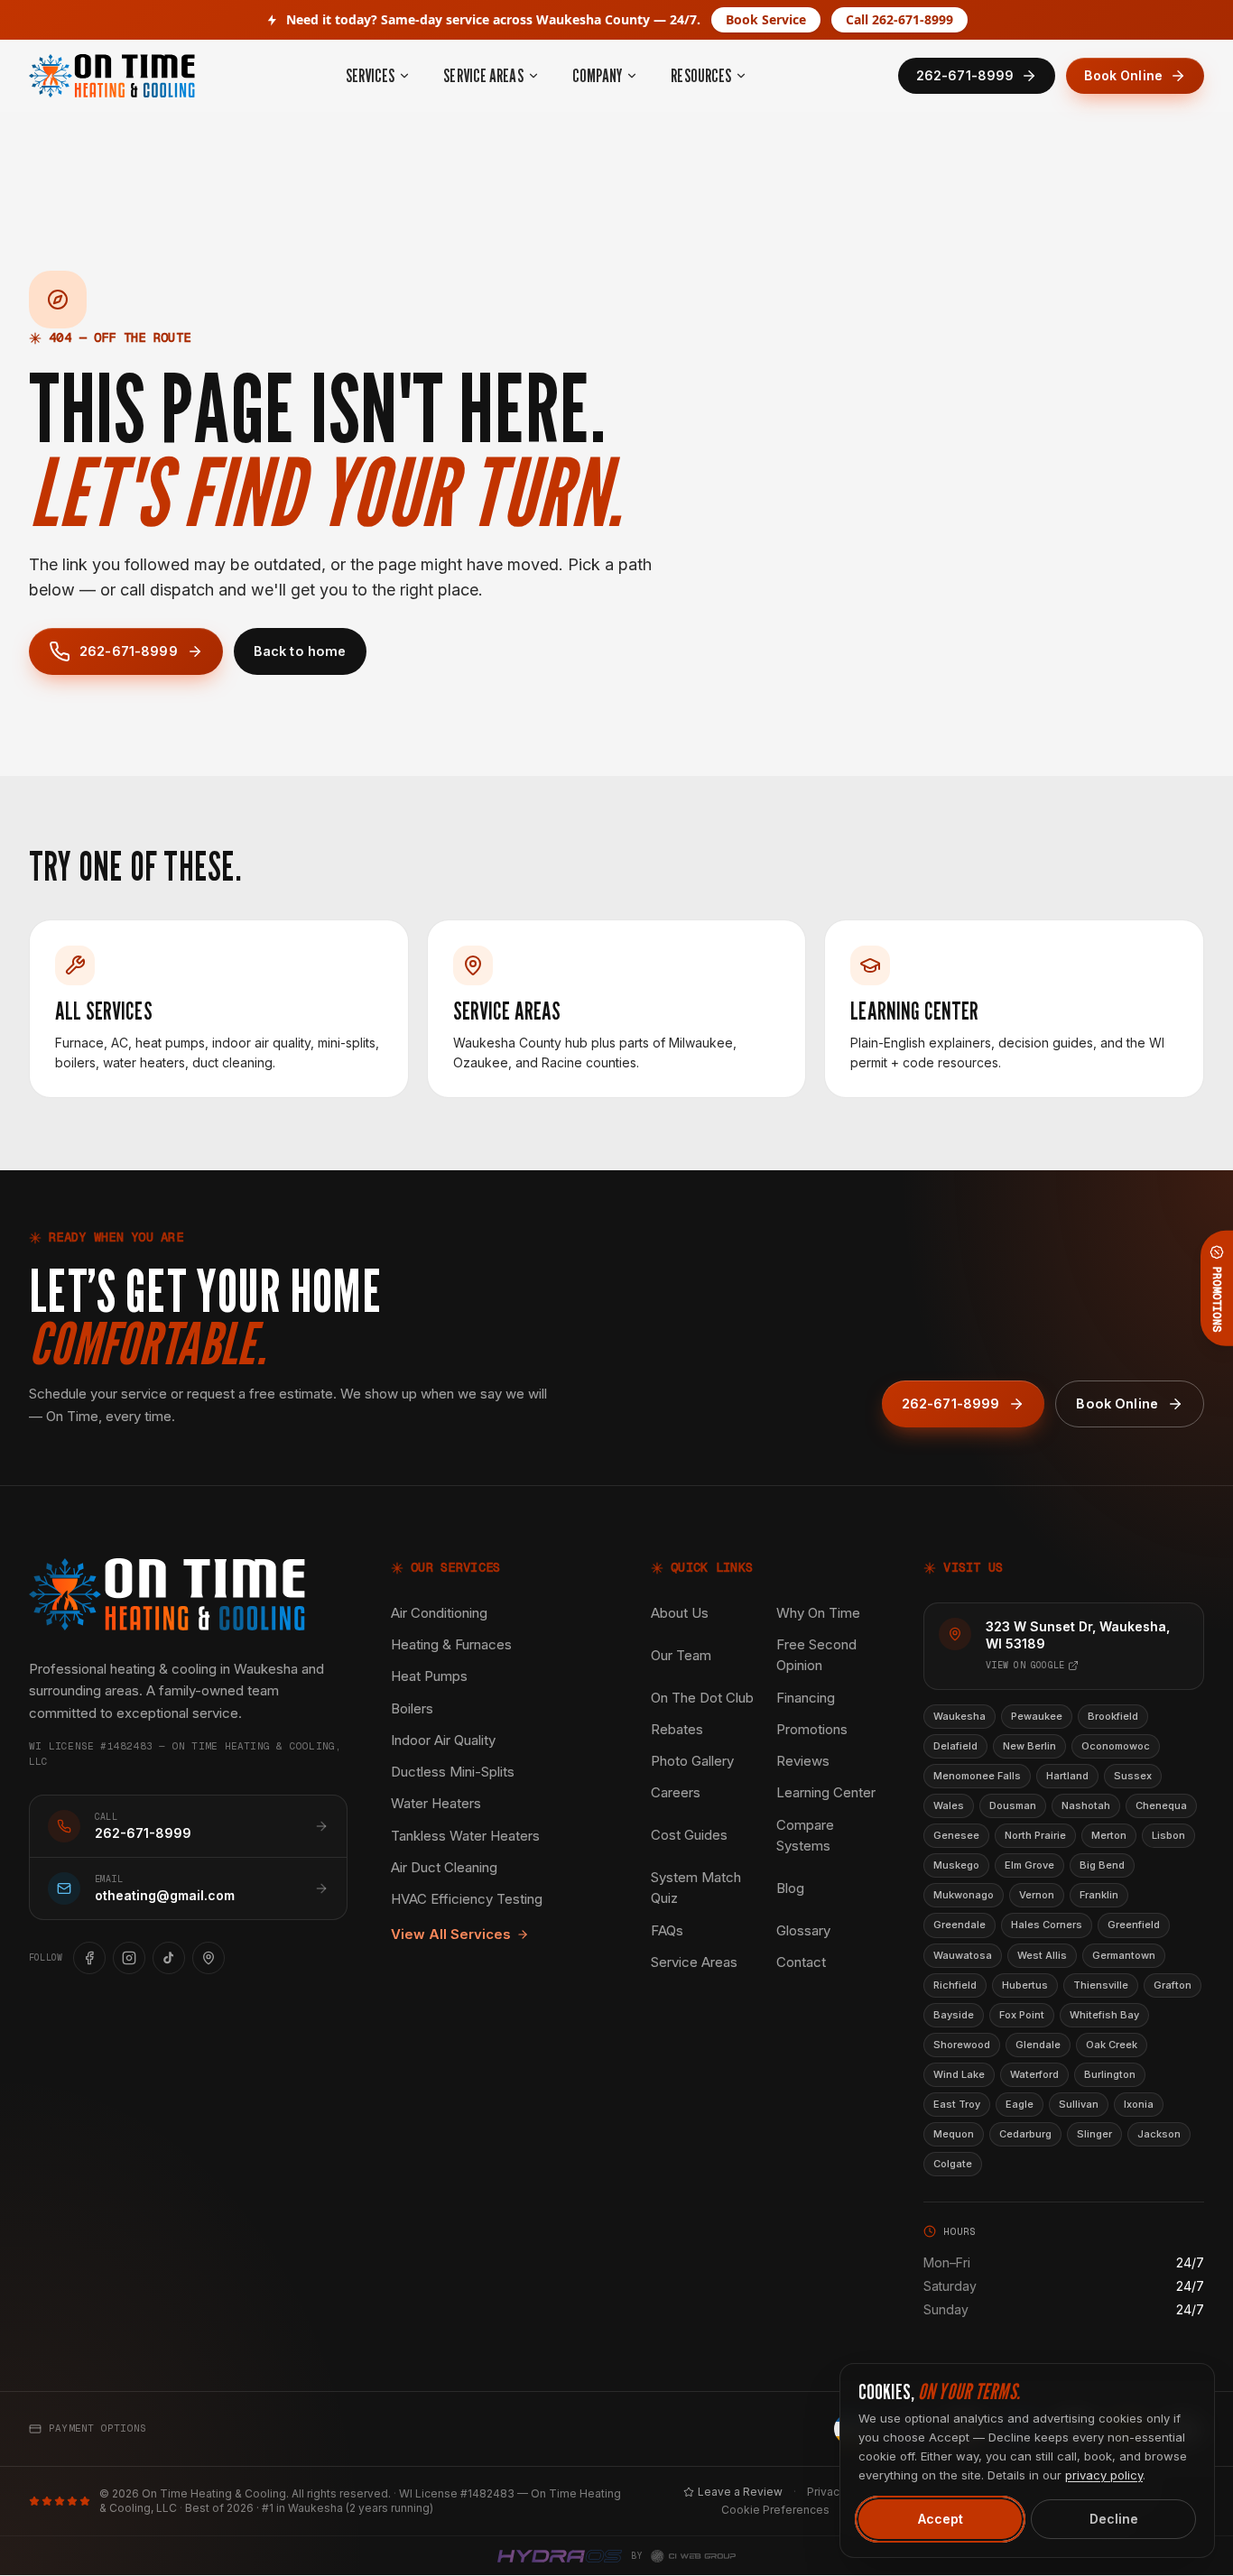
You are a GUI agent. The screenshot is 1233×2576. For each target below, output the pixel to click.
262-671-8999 (129, 651)
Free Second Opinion (816, 1655)
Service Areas (694, 1962)
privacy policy (1104, 2475)
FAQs (667, 1930)
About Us (680, 1613)
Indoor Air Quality (443, 1740)
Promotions (812, 1729)
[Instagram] (129, 1958)
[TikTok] (169, 1958)
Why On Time (818, 1613)
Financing (806, 1698)
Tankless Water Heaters (465, 1836)
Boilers (412, 1708)
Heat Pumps (429, 1676)
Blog (790, 1888)
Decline (1114, 2519)
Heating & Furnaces (451, 1644)
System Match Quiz (696, 1888)
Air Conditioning (439, 1613)
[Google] (209, 1958)
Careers (676, 1792)
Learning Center (826, 1792)
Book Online (1123, 75)
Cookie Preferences (775, 2510)
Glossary (803, 1930)
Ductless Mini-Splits (453, 1772)
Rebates (677, 1729)
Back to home (300, 651)
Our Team (681, 1655)
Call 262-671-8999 (899, 19)
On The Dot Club (702, 1698)
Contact (801, 1962)
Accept (941, 2519)
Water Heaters (436, 1803)
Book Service (766, 19)
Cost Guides (689, 1835)
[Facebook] (89, 1958)
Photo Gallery (692, 1761)
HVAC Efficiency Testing (467, 1899)
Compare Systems (805, 1835)
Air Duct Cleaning (444, 1867)
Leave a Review (740, 2492)
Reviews (803, 1761)
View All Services (451, 1934)
